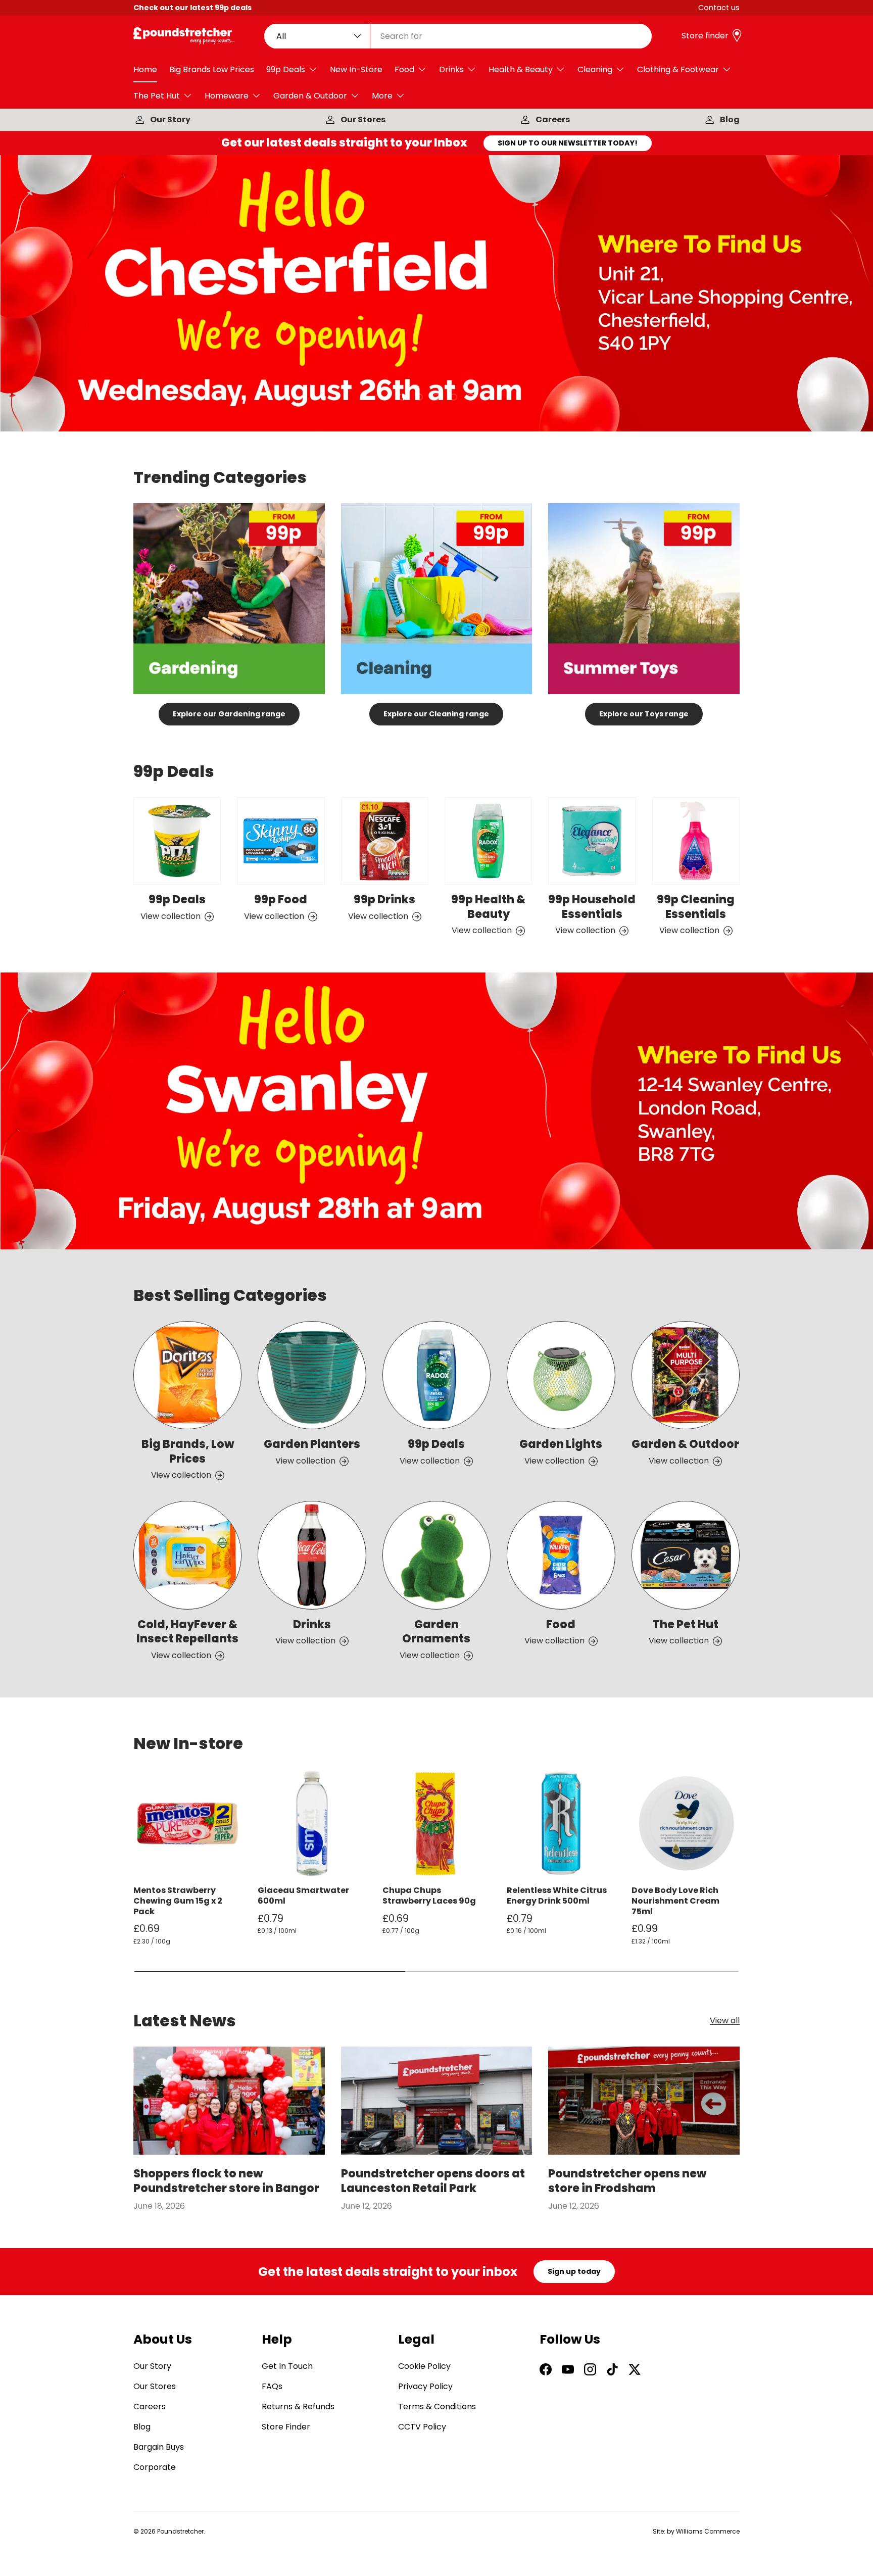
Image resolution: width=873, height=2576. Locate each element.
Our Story (170, 119)
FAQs (272, 2386)
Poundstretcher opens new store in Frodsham (627, 2181)
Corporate (155, 2467)
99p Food (281, 900)
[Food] (561, 1555)
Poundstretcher (180, 2531)
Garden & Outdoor (310, 96)
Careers (553, 119)
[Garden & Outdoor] (686, 1375)
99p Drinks (384, 900)
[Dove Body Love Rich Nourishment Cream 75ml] (686, 1823)
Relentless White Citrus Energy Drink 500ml (557, 1895)
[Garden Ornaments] (437, 1555)
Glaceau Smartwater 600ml (303, 1895)
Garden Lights (561, 1444)
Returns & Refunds (298, 2407)
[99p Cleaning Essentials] (696, 841)
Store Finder (286, 2427)
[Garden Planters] (312, 1375)
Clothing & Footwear (678, 69)
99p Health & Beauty (488, 907)
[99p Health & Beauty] (488, 841)
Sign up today (574, 2271)
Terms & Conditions (437, 2407)
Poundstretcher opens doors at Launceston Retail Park (433, 2181)
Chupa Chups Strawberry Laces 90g (429, 1895)
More (382, 96)
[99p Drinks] (385, 841)
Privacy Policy (425, 2386)
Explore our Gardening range (229, 714)
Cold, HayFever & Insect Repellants (187, 1632)
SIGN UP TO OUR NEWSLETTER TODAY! (568, 143)
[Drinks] (312, 1555)
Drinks (451, 69)
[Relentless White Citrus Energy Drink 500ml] (561, 1823)
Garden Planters (312, 1444)
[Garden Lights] (561, 1375)
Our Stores (363, 119)
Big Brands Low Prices (212, 69)
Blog (730, 119)
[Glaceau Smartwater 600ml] (312, 1823)
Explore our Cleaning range (436, 714)
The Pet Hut (157, 96)
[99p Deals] (177, 841)
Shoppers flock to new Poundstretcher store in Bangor (226, 2181)
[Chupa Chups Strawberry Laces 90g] (437, 1823)
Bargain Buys (159, 2447)
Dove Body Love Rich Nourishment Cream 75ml (675, 1901)
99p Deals (286, 69)
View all (725, 2021)
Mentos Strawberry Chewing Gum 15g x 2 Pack (178, 1901)
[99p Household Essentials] (592, 841)
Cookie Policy (424, 2366)
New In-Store (356, 69)
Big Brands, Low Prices (188, 1451)
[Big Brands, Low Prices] (187, 1375)
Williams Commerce (708, 2531)
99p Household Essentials (592, 907)
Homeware (227, 96)
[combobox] (458, 36)
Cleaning (595, 69)
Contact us (719, 8)
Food (404, 69)
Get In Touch (287, 2366)
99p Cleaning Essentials (696, 907)
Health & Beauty (521, 69)
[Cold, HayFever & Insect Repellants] (187, 1555)
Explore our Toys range (644, 714)
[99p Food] (281, 841)
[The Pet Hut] (686, 1555)
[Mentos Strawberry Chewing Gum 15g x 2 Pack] (187, 1823)
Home (145, 69)
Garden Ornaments (436, 1632)
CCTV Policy (422, 2427)
